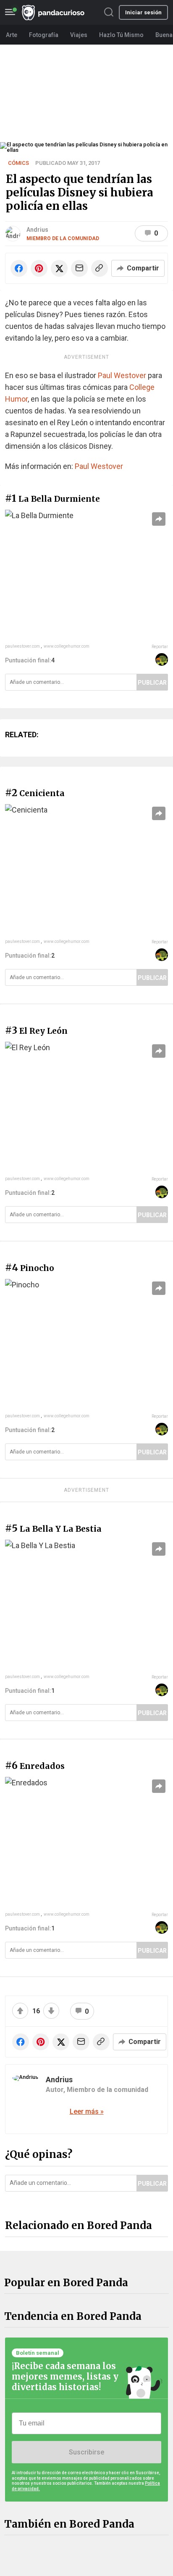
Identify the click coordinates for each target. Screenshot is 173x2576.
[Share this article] (159, 519)
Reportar (160, 647)
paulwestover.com (22, 646)
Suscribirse (86, 2452)
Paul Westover (122, 375)
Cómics (18, 163)
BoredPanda (53, 12)
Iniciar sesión (143, 12)
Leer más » (87, 2111)
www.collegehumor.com (67, 646)
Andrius (37, 230)
